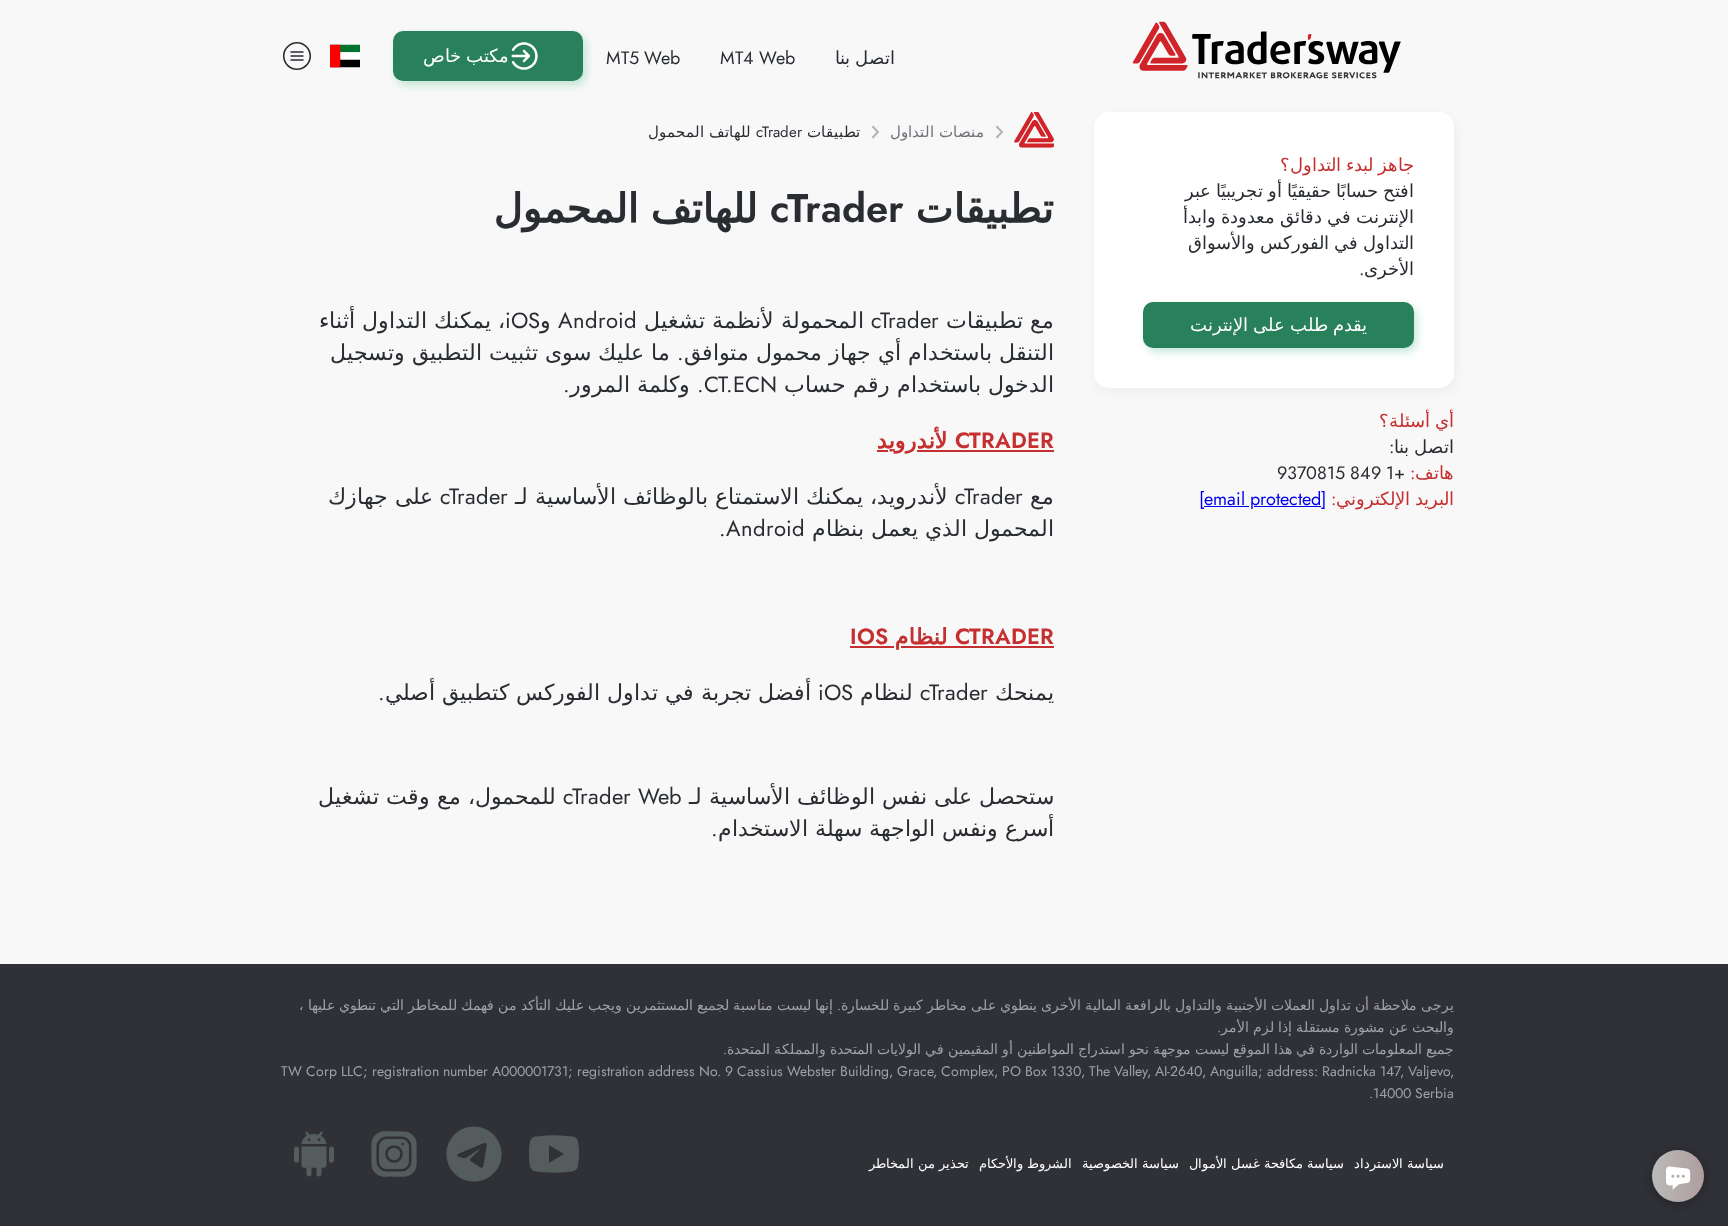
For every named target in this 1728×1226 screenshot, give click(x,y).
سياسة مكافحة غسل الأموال (1266, 1163)
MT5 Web (643, 58)
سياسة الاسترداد (1399, 1163)
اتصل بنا (865, 58)
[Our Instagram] (394, 1160)
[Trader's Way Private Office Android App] (314, 1160)
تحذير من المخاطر (919, 1163)
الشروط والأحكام (1025, 1163)
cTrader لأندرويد (965, 440)
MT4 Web (757, 58)
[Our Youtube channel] (554, 1160)
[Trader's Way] (1266, 72)
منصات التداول (937, 132)
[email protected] (1262, 499)
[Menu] (297, 56)
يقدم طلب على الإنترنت (1278, 325)
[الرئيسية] (1034, 132)
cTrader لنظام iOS (952, 636)
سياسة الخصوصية (1130, 1163)
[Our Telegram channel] (474, 1160)
